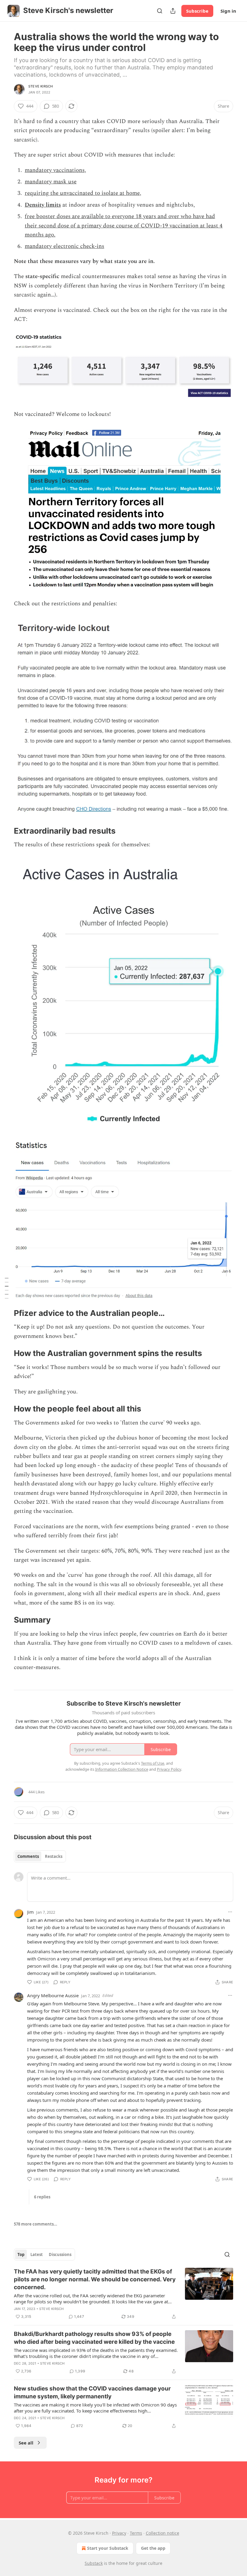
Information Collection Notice (122, 1769)
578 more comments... (36, 2224)
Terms (136, 2533)
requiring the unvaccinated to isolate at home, (83, 193)
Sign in (228, 11)
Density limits (43, 205)
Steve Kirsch (41, 86)
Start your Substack (108, 2548)
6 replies (42, 2197)
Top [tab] (21, 2254)
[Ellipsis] (230, 1912)
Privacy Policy (169, 1769)
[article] (123, 2294)
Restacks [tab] (54, 1856)
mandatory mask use (51, 182)
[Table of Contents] (7, 1288)
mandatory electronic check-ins (64, 246)
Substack (94, 2563)
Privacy (119, 2533)
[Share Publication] (173, 11)
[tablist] (40, 1856)
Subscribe (197, 11)
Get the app (153, 2548)
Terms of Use (153, 1763)
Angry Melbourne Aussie (53, 1995)
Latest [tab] (37, 2254)
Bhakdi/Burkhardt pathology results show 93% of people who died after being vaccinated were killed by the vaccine (94, 2338)
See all (26, 2443)
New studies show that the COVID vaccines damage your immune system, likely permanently (92, 2392)
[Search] (160, 11)
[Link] (5, 831)
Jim (30, 1912)
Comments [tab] (28, 1856)
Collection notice (163, 2533)
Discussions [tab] (60, 2254)
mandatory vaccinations (55, 170)
